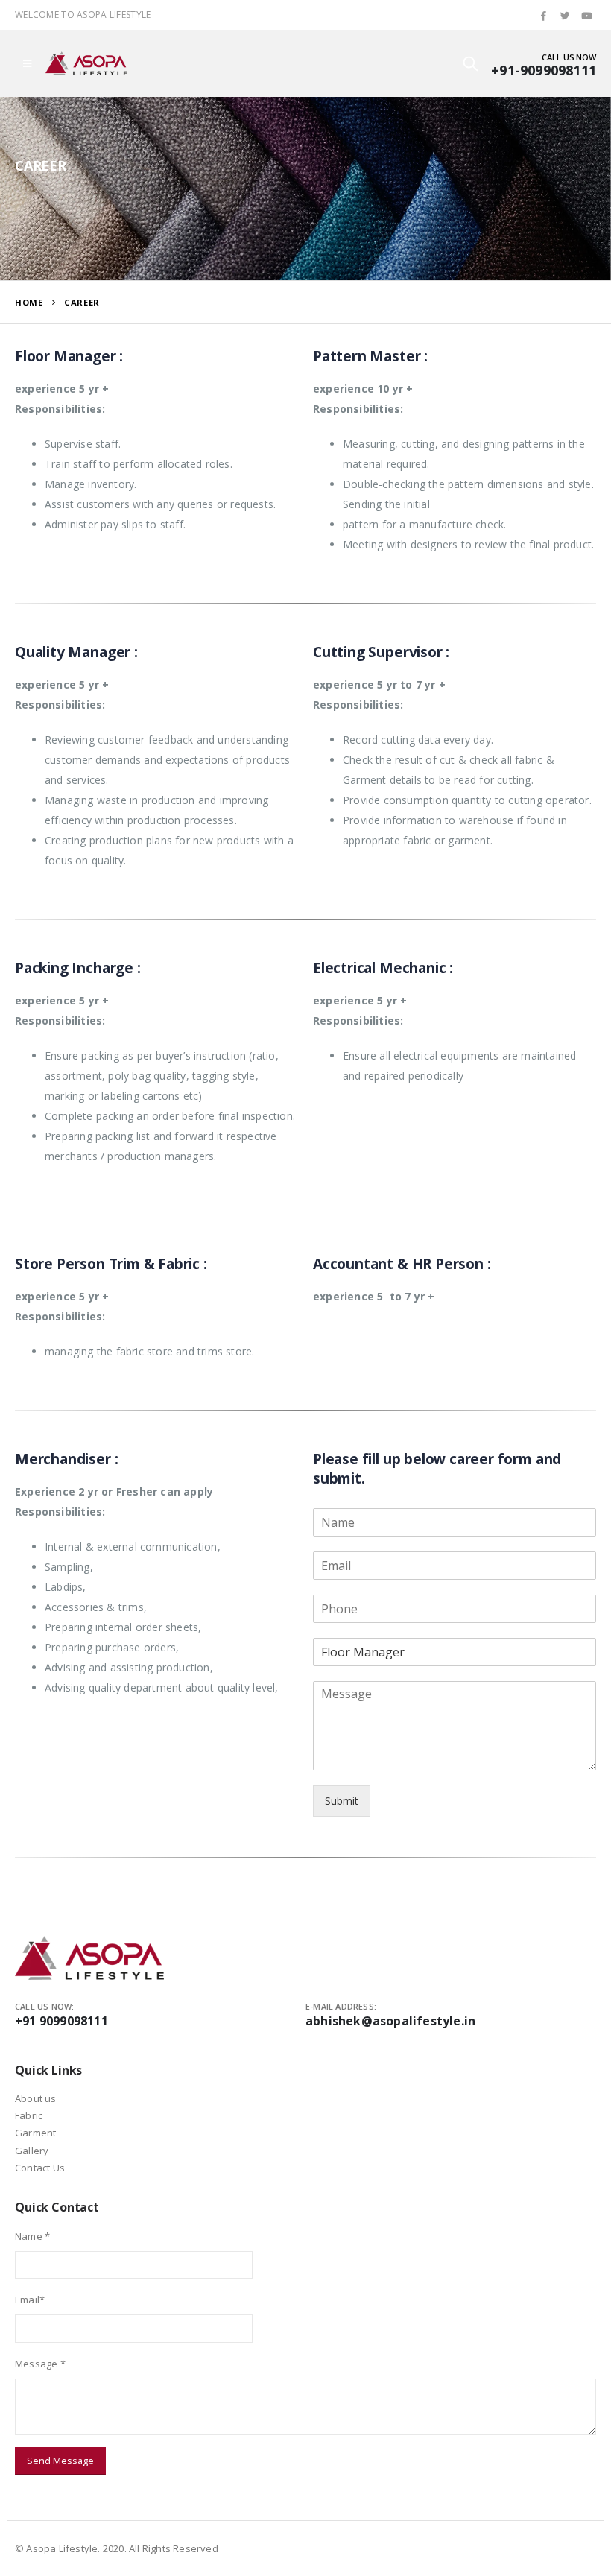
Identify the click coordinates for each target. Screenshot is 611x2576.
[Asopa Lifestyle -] (86, 64)
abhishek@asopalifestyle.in (390, 2021)
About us (36, 2098)
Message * (40, 2364)
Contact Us (40, 2168)
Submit (342, 1801)
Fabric (29, 2115)
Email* (30, 2300)
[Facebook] (544, 16)
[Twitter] (566, 16)
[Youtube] (586, 16)
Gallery (32, 2151)
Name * (32, 2236)
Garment (35, 2133)
